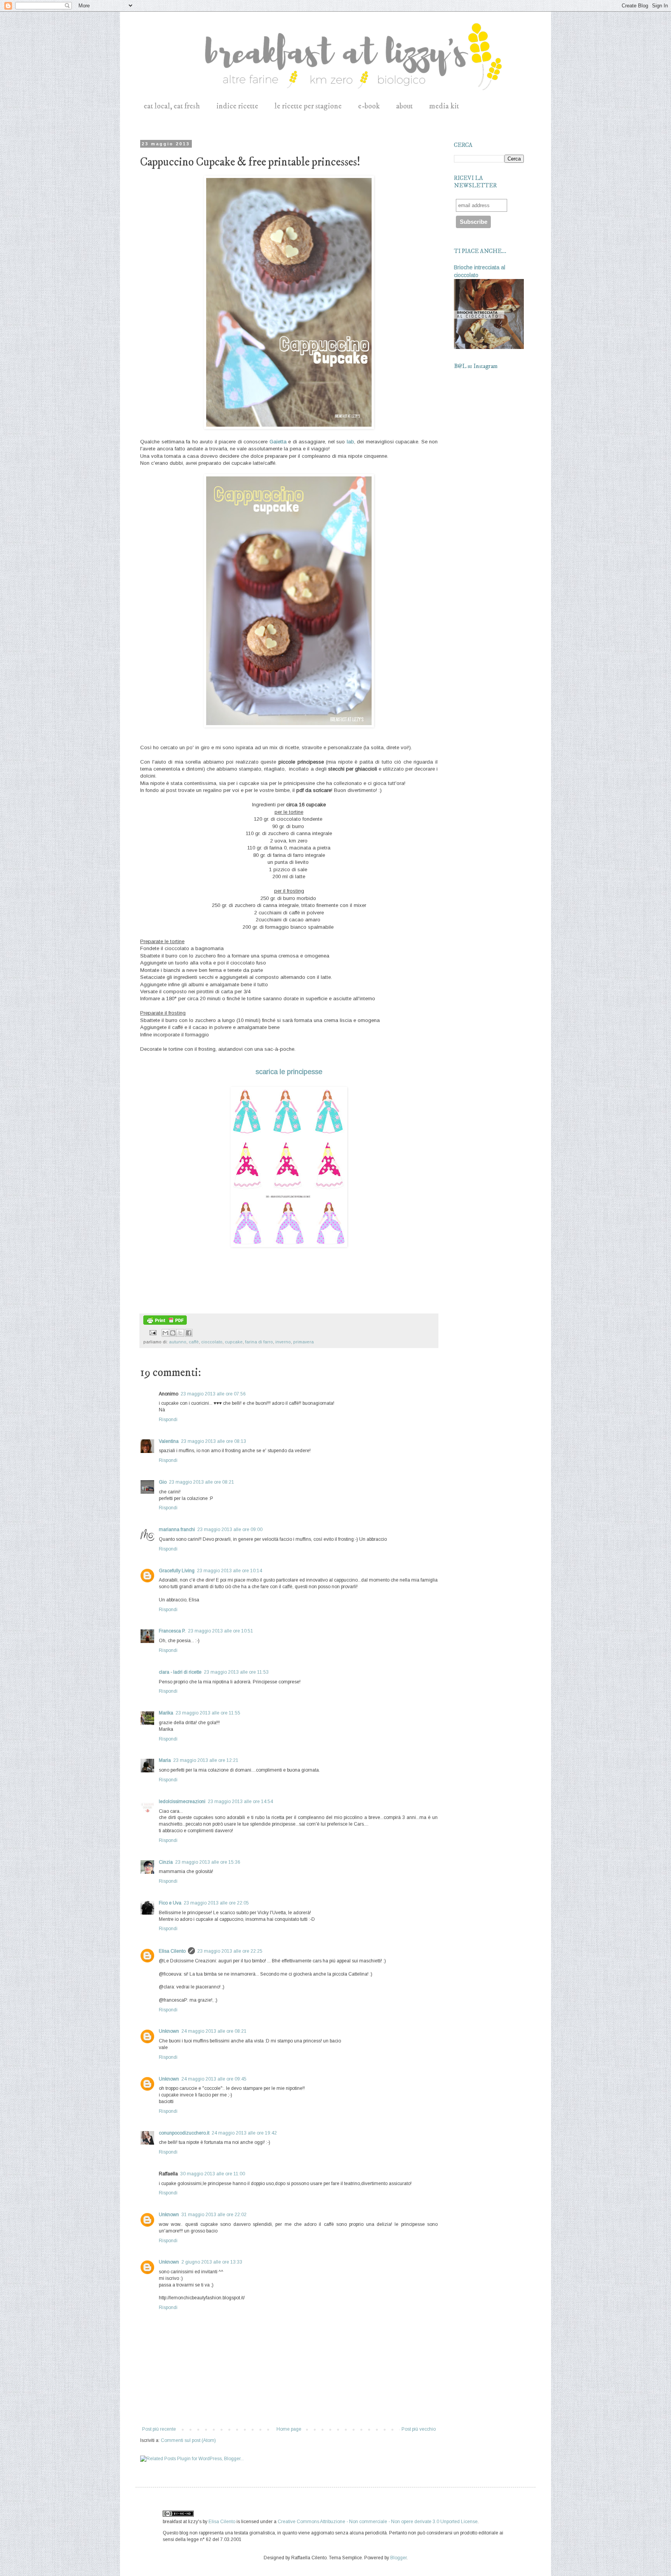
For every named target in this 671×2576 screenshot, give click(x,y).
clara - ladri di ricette (180, 1672)
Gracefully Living (177, 1571)
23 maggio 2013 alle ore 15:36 (208, 1862)
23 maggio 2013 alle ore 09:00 (230, 1530)
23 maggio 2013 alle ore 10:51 (221, 1631)
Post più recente (159, 2429)
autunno (178, 1342)
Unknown (169, 2031)
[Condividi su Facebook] (189, 1333)
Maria (165, 1760)
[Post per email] (153, 1332)
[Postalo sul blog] (173, 1333)
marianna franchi (177, 1530)
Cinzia (166, 1862)
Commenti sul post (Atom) (188, 2440)
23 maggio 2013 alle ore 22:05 (216, 1903)
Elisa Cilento (172, 1951)
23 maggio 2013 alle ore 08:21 (202, 1482)
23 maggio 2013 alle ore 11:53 (236, 1672)
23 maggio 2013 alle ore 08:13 (214, 1441)
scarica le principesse (289, 1072)
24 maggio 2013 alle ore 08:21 (214, 2031)
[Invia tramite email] (165, 1333)
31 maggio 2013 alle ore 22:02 (214, 2215)
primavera (303, 1342)
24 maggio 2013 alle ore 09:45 (214, 2079)
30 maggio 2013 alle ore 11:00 (213, 2174)
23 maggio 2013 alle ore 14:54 (240, 1802)
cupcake (234, 1342)
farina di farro (259, 1342)
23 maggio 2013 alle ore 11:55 (208, 1713)
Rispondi (168, 1420)
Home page (289, 2429)
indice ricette (237, 106)
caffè (194, 1342)
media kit (444, 106)
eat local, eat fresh (172, 106)
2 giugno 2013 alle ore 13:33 (212, 2262)
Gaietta (278, 442)
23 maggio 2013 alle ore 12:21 (206, 1760)
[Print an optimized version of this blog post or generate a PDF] (165, 1323)
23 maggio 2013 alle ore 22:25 (230, 1951)
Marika (166, 1713)
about (404, 106)
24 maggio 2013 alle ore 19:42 (244, 2133)
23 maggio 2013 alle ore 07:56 (213, 1394)
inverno (283, 1342)
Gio (163, 1482)
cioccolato (212, 1342)
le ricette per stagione (308, 106)
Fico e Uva (170, 1903)
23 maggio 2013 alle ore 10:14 (229, 1571)
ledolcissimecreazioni (182, 1802)
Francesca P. (172, 1631)
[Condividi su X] (180, 1333)
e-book (369, 106)
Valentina (169, 1441)
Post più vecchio (419, 2429)
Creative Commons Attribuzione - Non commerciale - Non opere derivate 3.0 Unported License (378, 2522)
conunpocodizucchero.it (184, 2133)
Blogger (398, 2558)
